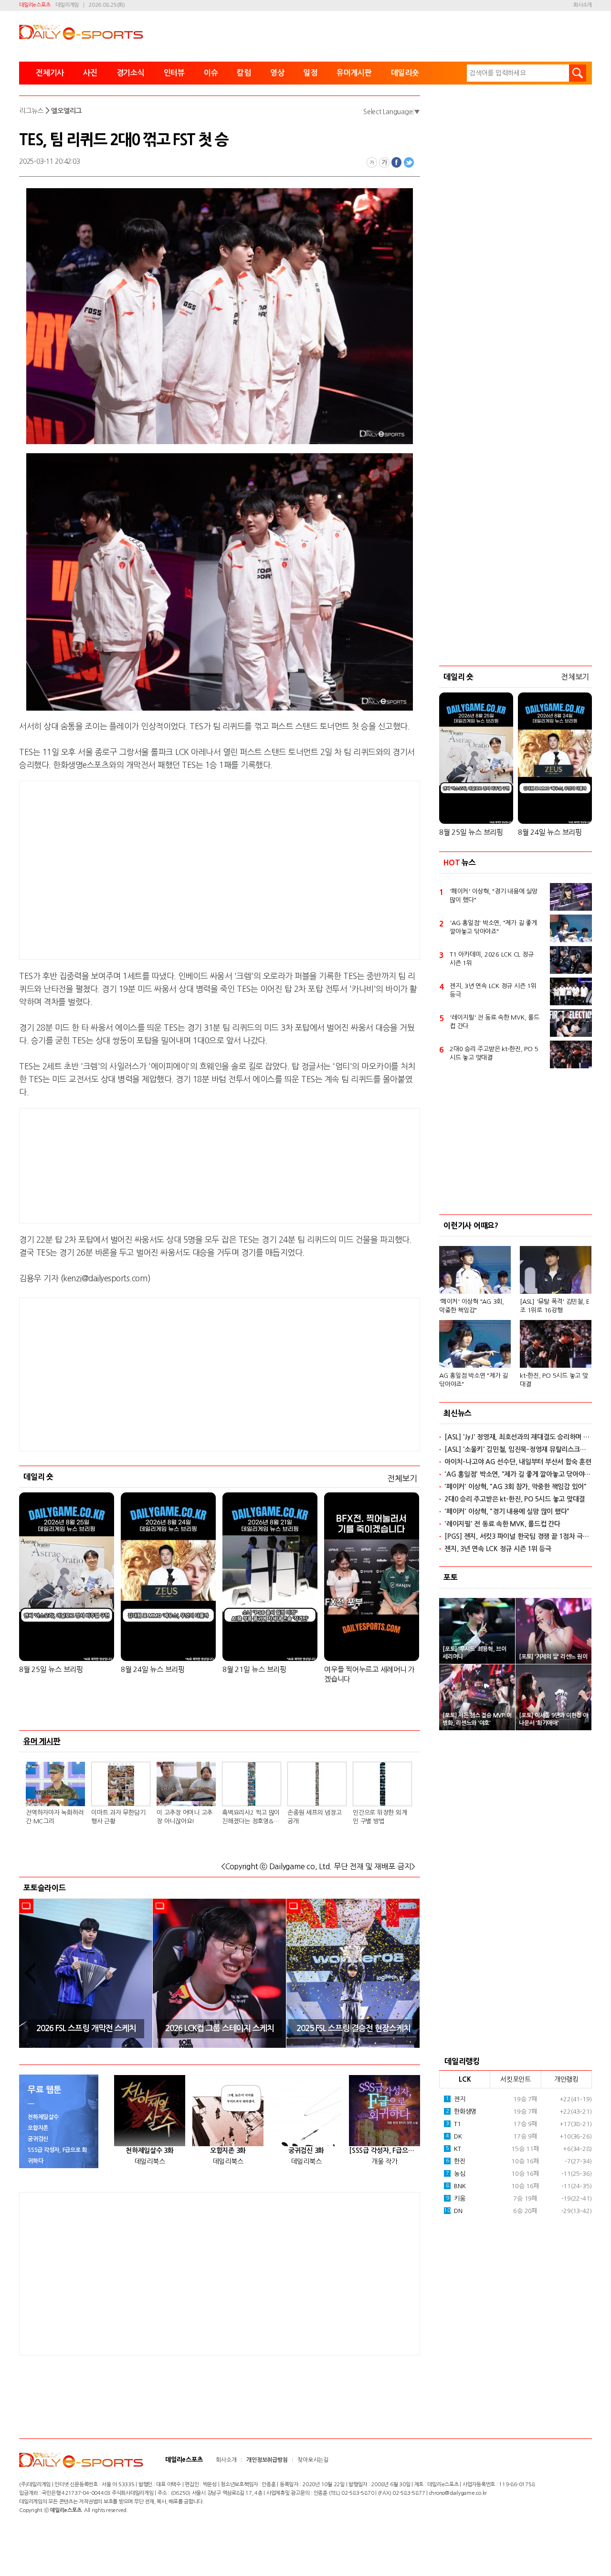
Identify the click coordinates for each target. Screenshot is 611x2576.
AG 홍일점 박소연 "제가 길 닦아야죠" (474, 1380)
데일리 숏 (38, 1477)
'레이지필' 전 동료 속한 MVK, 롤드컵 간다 (495, 1022)
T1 (453, 2124)
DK (454, 2136)
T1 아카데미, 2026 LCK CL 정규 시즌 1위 (491, 959)
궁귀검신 (38, 2139)
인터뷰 (174, 73)
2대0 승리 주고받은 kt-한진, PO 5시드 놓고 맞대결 (494, 1053)
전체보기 (402, 1478)
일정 (310, 73)
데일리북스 (150, 2161)
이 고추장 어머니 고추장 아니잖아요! (184, 1817)
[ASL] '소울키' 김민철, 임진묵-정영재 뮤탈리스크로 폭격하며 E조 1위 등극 (518, 1449)
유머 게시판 (42, 1741)
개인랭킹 (566, 2079)
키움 (456, 2198)
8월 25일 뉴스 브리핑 (51, 1669)
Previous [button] (30, 1973)
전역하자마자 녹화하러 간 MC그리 (55, 1817)
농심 (456, 2174)
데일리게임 (67, 5)
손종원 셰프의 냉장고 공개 (314, 1817)
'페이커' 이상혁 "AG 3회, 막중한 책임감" (472, 1306)
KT (453, 2149)
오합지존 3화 (228, 2150)
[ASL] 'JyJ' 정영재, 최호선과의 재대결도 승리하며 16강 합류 (518, 1437)
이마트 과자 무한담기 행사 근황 (118, 1817)
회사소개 (583, 5)
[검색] (578, 73)
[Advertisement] (143, 869)
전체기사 (50, 73)
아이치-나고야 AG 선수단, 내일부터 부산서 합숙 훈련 (518, 1462)
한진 (456, 2161)
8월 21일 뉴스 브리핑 (254, 1669)
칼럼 (244, 73)
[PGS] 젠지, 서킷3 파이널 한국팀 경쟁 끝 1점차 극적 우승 (518, 1536)
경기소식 (131, 73)
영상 (277, 73)
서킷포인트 (516, 2079)
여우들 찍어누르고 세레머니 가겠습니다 (369, 1674)
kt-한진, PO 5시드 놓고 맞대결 (554, 1380)
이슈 (211, 73)
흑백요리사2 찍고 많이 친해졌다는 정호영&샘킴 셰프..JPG (251, 1818)
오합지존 (38, 2128)
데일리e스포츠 (35, 5)
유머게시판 (354, 73)
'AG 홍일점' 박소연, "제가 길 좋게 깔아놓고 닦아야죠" (493, 927)
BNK (456, 2186)
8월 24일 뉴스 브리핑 (153, 1669)
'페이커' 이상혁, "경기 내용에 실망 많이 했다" (494, 896)
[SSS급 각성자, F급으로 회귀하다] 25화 (385, 2150)
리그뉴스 (31, 111)
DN (453, 2211)
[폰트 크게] (384, 162)
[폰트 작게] (372, 162)
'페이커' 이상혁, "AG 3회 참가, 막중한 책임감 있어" (516, 1487)
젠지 (456, 2099)
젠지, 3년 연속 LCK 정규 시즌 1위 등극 (493, 990)
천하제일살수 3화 (150, 2150)
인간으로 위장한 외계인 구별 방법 (380, 1817)
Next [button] (410, 1973)
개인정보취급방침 (267, 2460)
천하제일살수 (43, 2117)
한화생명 (461, 2112)
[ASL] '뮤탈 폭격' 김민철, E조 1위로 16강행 (555, 1306)
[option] (86, 1973)
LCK (465, 2079)
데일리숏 (405, 73)
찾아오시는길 (313, 2460)
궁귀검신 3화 (306, 2150)
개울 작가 (385, 2161)
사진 (90, 73)
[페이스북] (397, 162)
